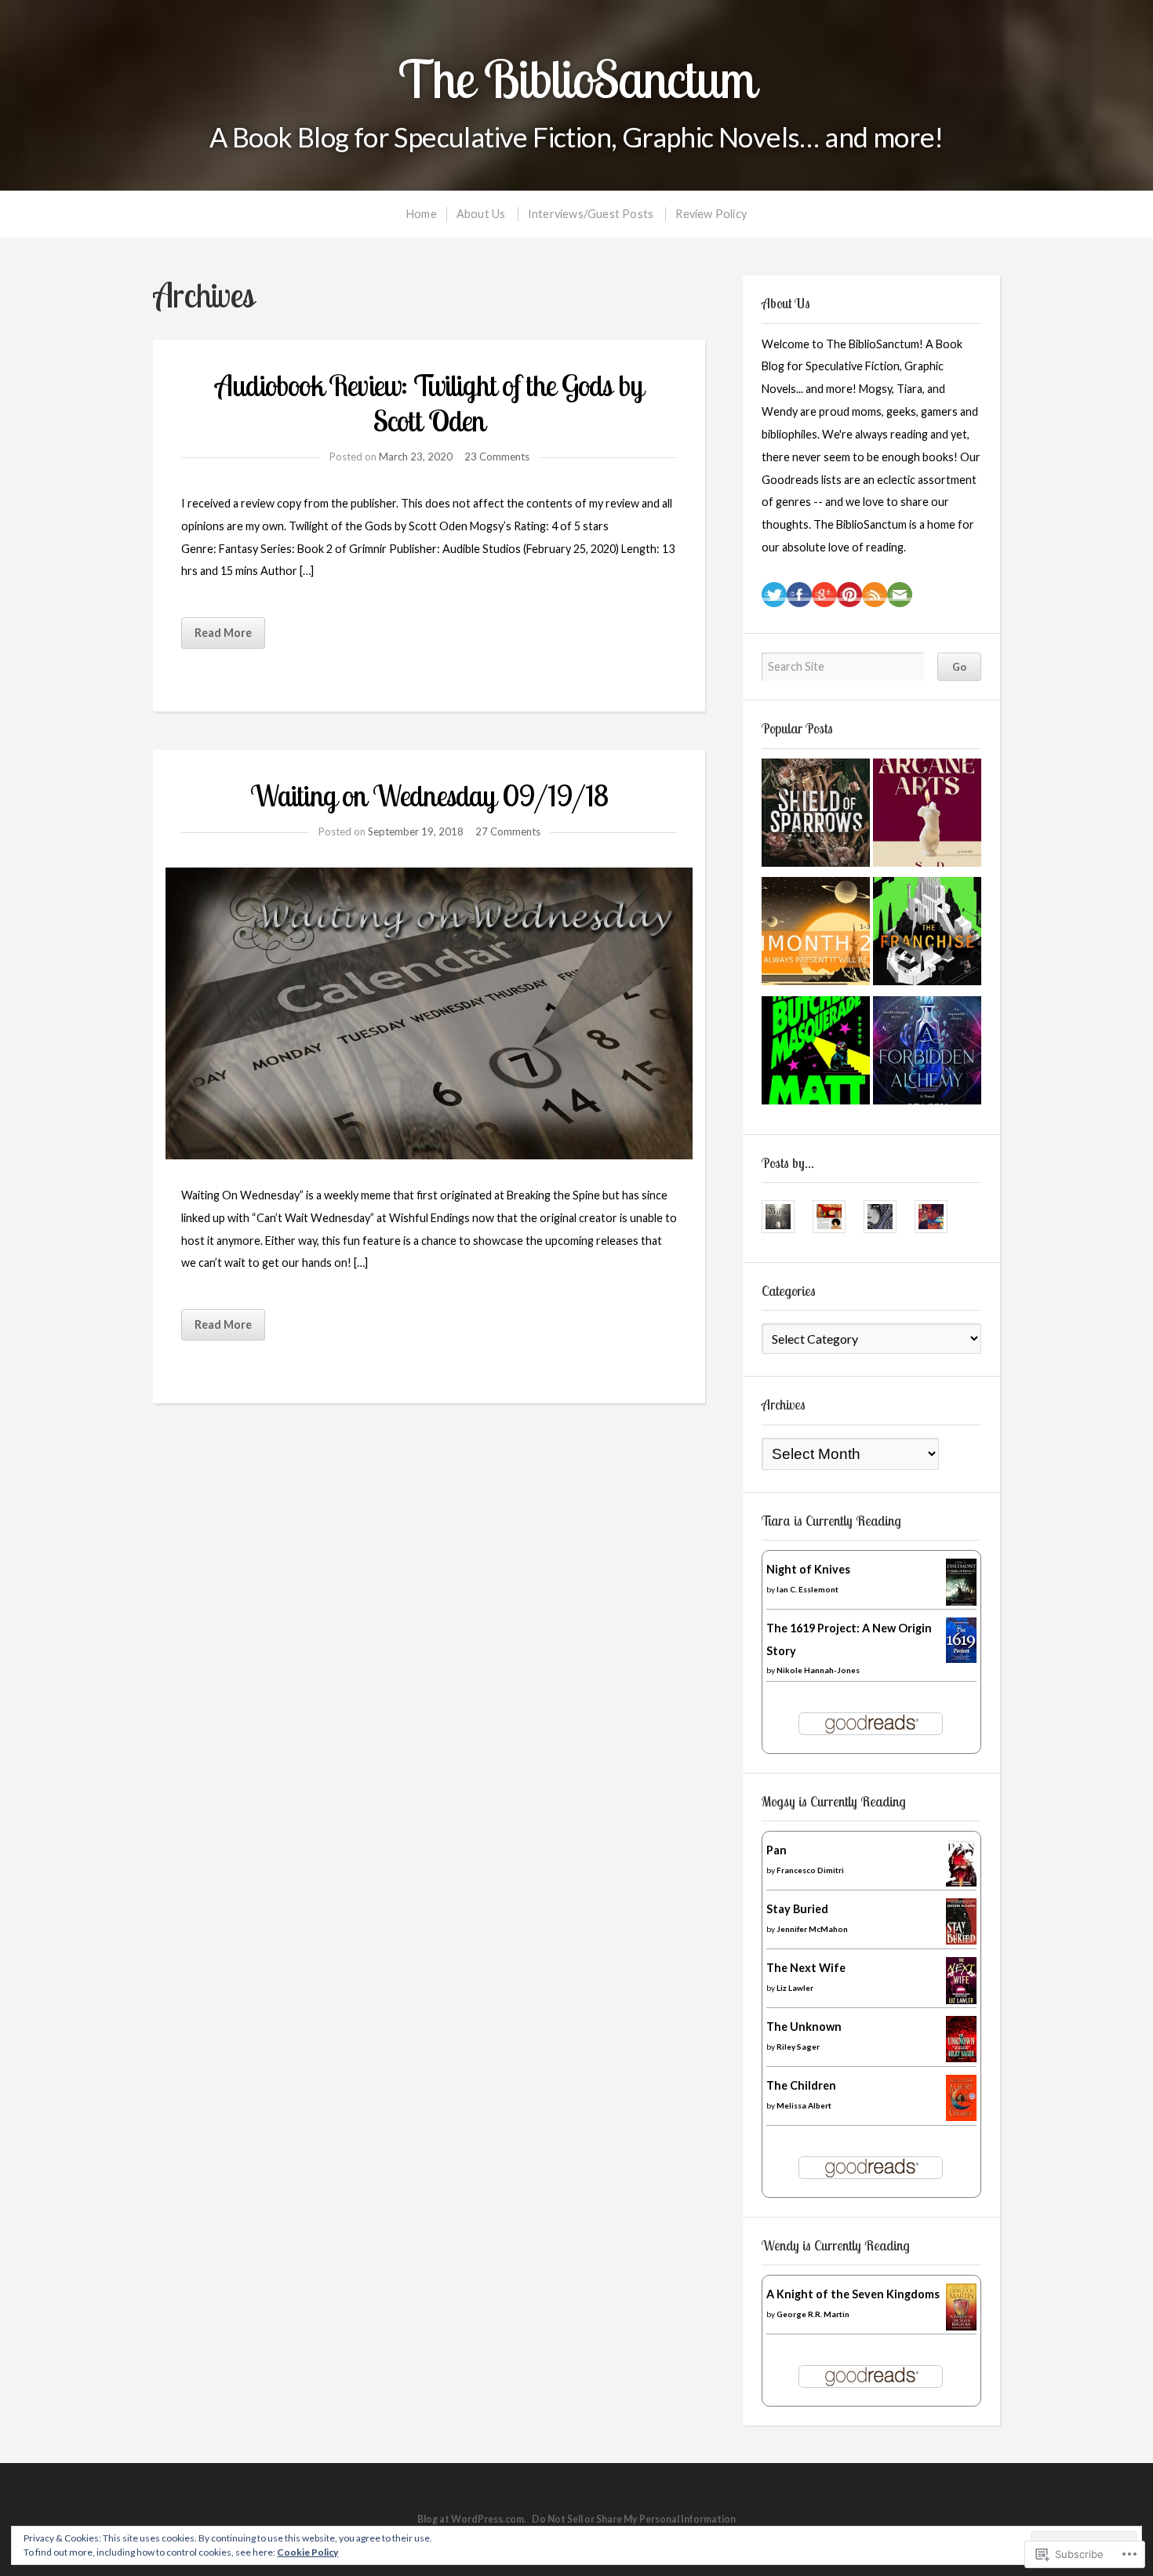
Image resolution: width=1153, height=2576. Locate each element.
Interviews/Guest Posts (591, 214)
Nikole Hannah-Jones (818, 1670)
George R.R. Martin (813, 2314)
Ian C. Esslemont (807, 1589)
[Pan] (961, 1882)
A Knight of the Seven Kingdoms (853, 2294)
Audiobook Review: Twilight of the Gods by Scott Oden (429, 403)
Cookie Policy (307, 2552)
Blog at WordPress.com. (472, 2519)
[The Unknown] (961, 2058)
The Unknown (804, 2027)
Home (422, 214)
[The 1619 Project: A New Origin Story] (961, 1659)
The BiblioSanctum (577, 79)
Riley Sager (798, 2047)
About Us (481, 214)
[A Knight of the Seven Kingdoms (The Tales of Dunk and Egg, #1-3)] (961, 2326)
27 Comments (508, 831)
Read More (223, 633)
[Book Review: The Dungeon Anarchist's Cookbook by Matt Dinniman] (816, 935)
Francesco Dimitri (810, 1870)
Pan (777, 1850)
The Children (801, 2085)
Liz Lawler (795, 1988)
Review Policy (711, 214)
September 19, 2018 (416, 831)
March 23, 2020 (416, 457)
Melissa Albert (804, 2105)
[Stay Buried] (961, 1940)
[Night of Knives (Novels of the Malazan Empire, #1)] (961, 1605)
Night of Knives (808, 1569)
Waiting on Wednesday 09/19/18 (429, 795)
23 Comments (497, 457)
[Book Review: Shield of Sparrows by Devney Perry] (816, 817)
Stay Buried (797, 1909)
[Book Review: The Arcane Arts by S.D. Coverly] (927, 817)
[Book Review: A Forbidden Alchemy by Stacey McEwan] (927, 1054)
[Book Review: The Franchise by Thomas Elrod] (927, 935)
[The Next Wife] (961, 2000)
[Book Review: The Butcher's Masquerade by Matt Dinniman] (816, 1054)
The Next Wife (806, 1968)
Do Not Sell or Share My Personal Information (634, 2519)
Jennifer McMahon (812, 1929)
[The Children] (961, 2117)
